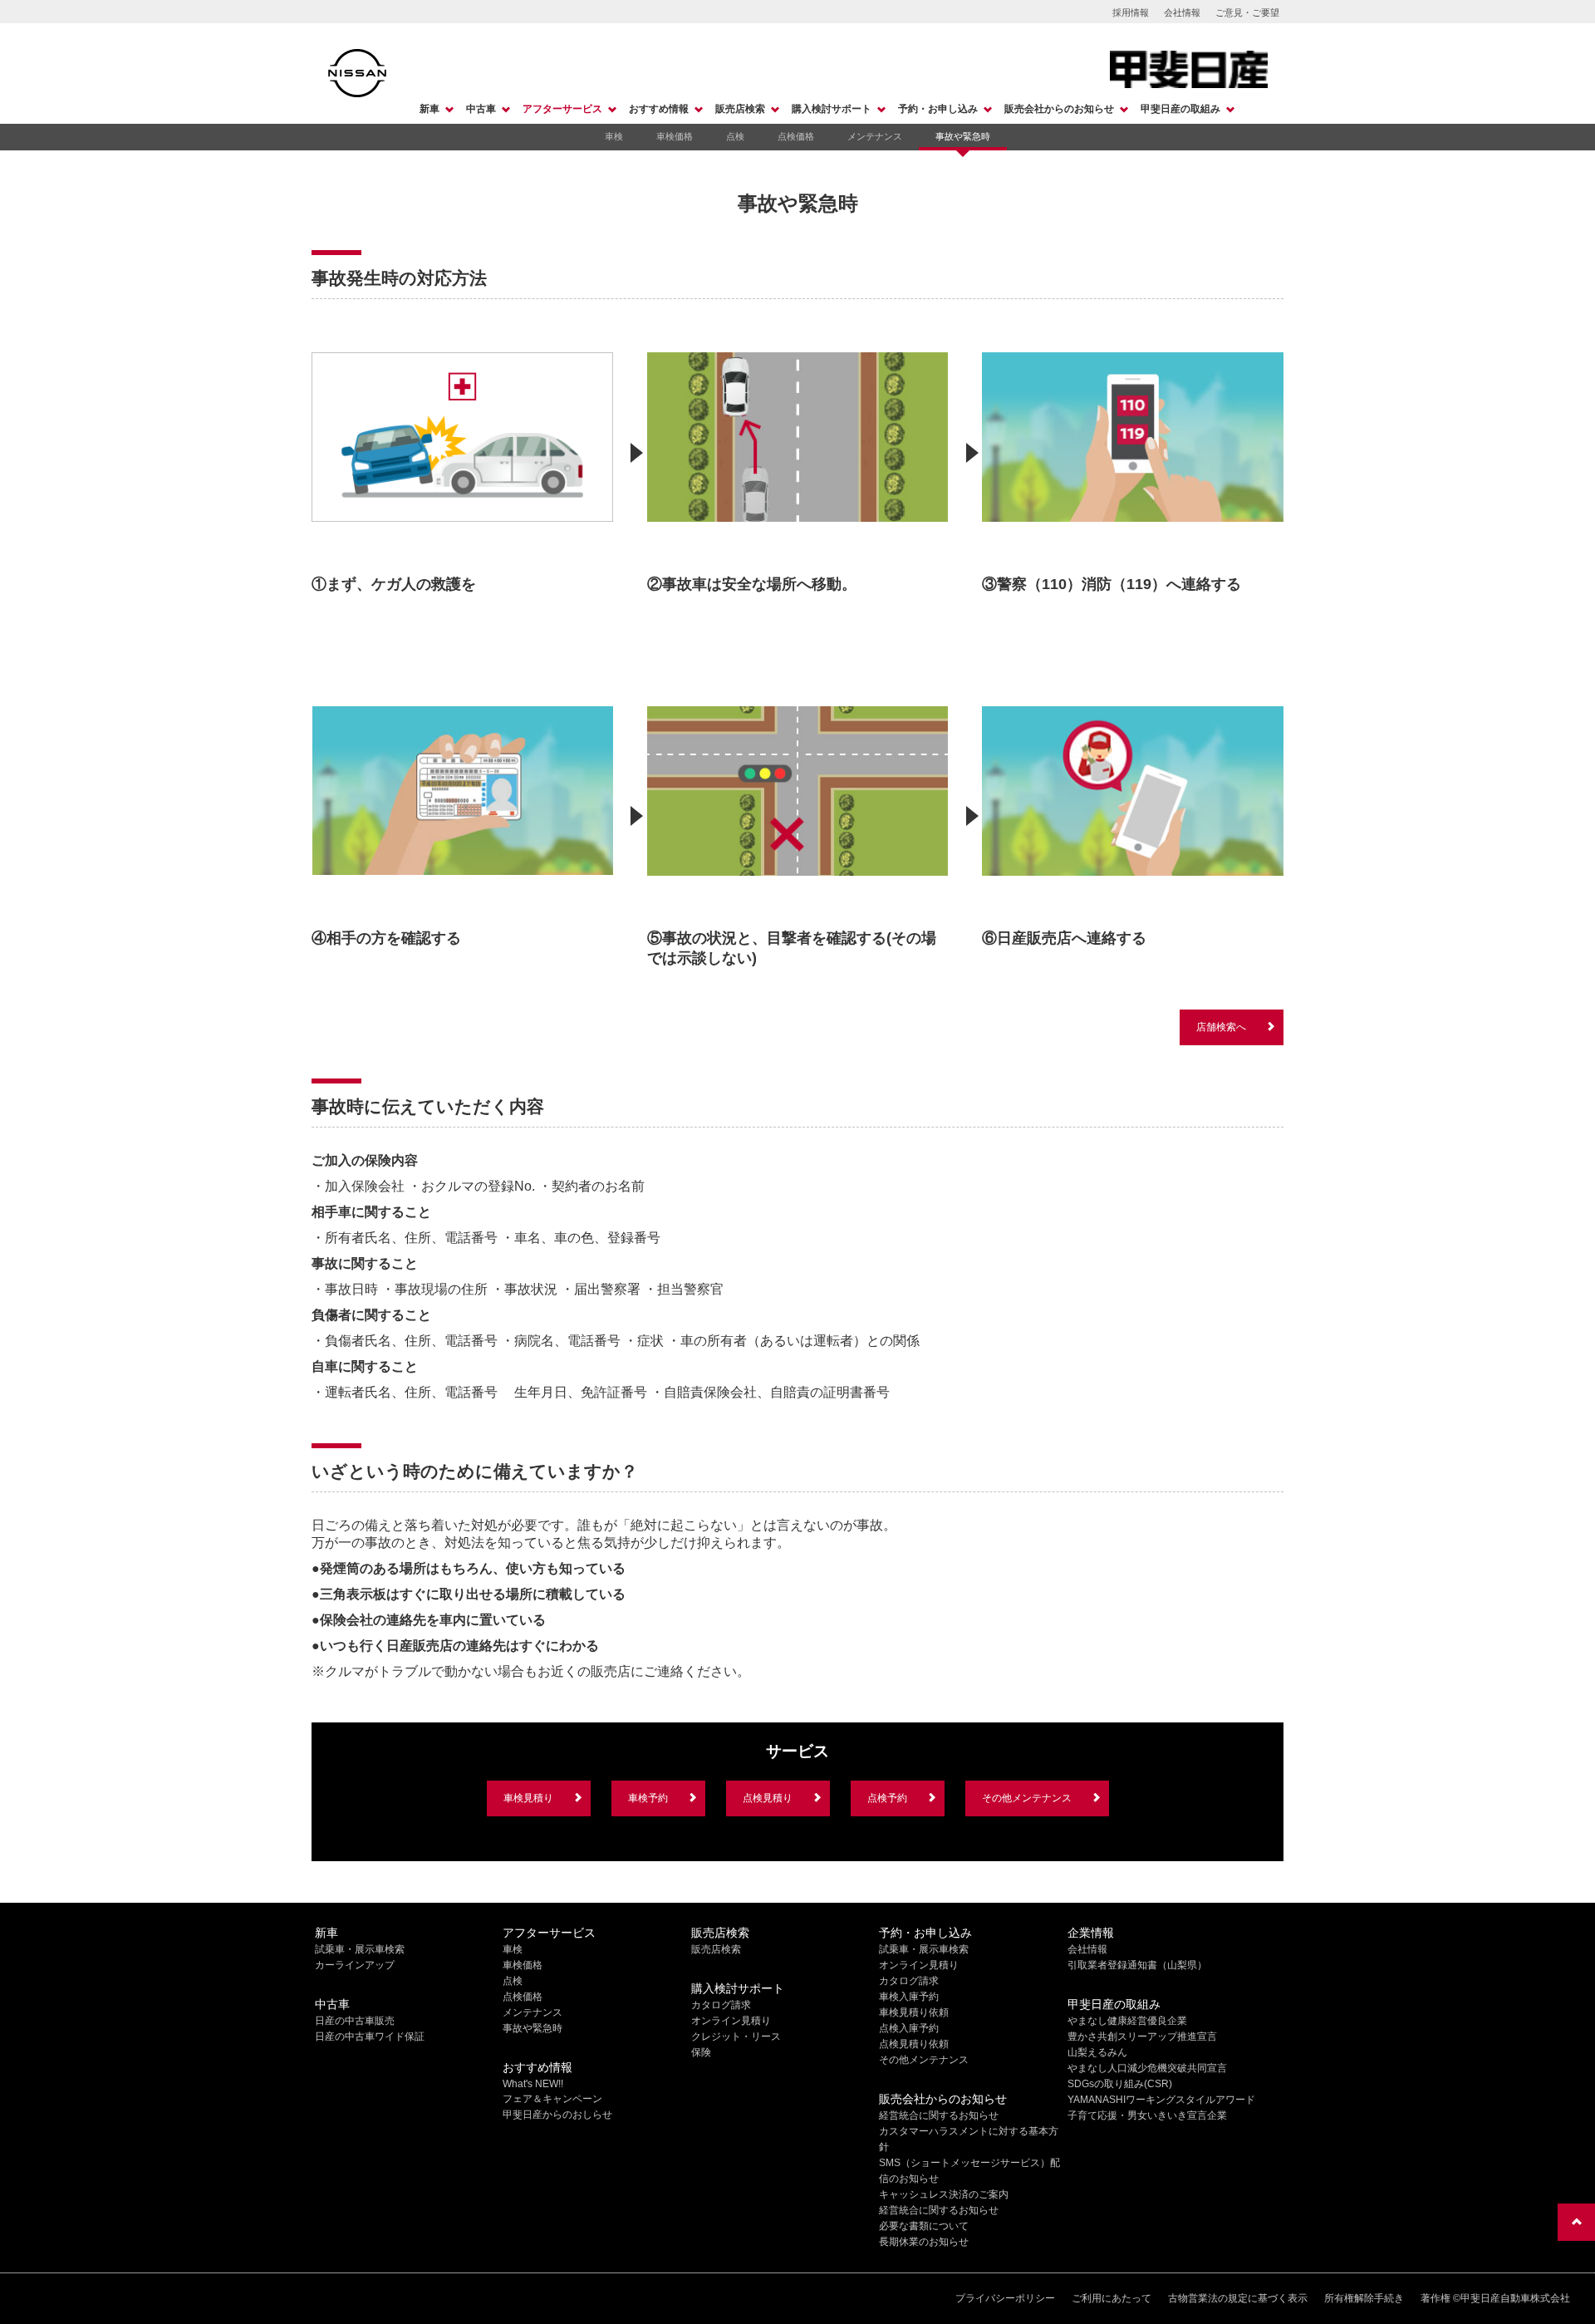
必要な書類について (924, 2226)
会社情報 (1182, 12)
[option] (462, 463)
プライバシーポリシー (1005, 2298)
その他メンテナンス (1027, 1798)
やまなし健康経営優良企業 (1127, 2021)
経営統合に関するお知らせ (939, 2115)
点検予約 (887, 1798)
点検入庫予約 (909, 2028)
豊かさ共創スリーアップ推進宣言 (1142, 2037)
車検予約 (648, 1798)
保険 (701, 2052)
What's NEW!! (533, 2084)
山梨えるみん (1097, 2052)
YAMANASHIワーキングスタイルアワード (1161, 2100)
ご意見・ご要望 (1247, 12)
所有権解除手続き (1364, 2298)
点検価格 (796, 136)
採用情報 (1131, 12)
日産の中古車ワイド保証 (370, 2037)
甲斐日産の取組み (1180, 109)
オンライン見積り (731, 2021)
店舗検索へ (1221, 1027)
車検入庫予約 (909, 1997)
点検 (735, 136)
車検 (614, 136)
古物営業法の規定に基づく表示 (1238, 2298)
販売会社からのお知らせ (1059, 109)
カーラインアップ (355, 1965)
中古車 (481, 109)
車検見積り (528, 1798)
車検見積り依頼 (914, 2012)
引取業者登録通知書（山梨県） (1137, 1965)
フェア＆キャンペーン (552, 2099)
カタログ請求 (721, 2005)
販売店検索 (740, 109)
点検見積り (768, 1798)
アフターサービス (562, 109)
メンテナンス (875, 136)
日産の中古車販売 (355, 2021)
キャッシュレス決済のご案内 (944, 2194)
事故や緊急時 (963, 136)
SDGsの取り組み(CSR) (1120, 2084)
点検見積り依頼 (914, 2044)
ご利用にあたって (1112, 2298)
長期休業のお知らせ (924, 2242)
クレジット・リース (736, 2037)
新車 (429, 109)
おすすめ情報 (659, 109)
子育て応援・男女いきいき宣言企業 (1147, 2115)
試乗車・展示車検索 (360, 1949)
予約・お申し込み (938, 109)
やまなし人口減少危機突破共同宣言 (1147, 2068)
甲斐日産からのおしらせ (557, 2115)
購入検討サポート (832, 109)
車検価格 (675, 136)
